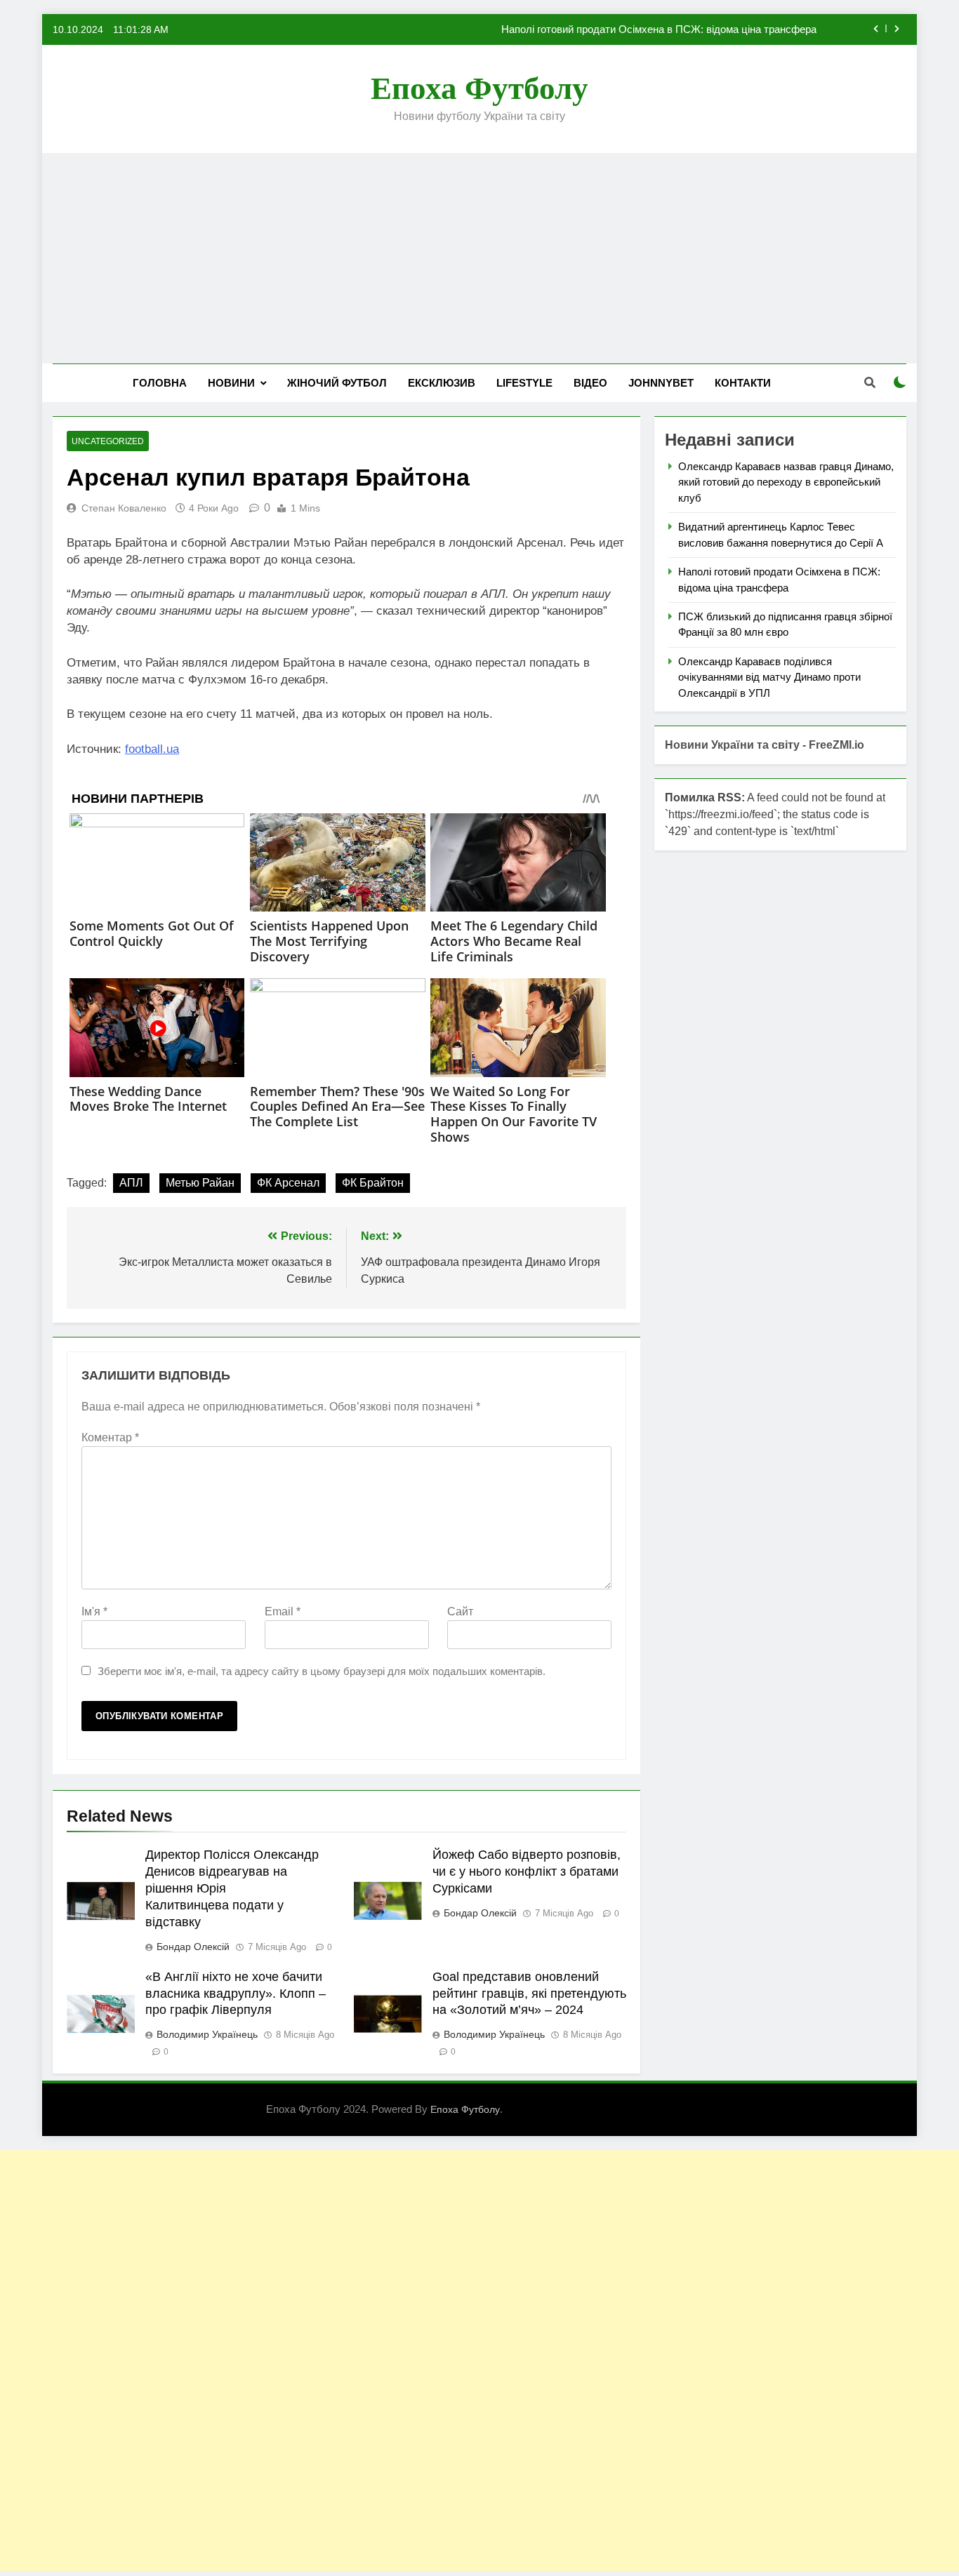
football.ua (152, 749)
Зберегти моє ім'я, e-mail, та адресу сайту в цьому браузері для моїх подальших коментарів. (322, 1671)
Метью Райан (200, 1183)
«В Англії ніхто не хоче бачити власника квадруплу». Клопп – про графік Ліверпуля (236, 1994)
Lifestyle (524, 383)
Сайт (460, 1611)
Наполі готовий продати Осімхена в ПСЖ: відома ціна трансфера (659, 29)
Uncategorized (108, 441)
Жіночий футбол (337, 383)
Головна (160, 383)
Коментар (110, 1437)
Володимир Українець (207, 2034)
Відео (590, 383)
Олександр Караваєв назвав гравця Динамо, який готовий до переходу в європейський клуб (786, 482)
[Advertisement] (479, 258)
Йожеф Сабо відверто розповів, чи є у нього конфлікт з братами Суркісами (527, 1871)
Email (283, 1611)
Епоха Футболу (479, 88)
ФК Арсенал (288, 1183)
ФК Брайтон (373, 1183)
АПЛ (131, 1183)
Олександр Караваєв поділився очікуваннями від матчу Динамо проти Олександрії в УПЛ (769, 677)
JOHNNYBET (661, 383)
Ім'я (94, 1611)
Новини (231, 383)
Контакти (743, 383)
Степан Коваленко (124, 508)
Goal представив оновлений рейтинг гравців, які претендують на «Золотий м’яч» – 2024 (529, 1994)
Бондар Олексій (193, 1947)
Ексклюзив (442, 383)
